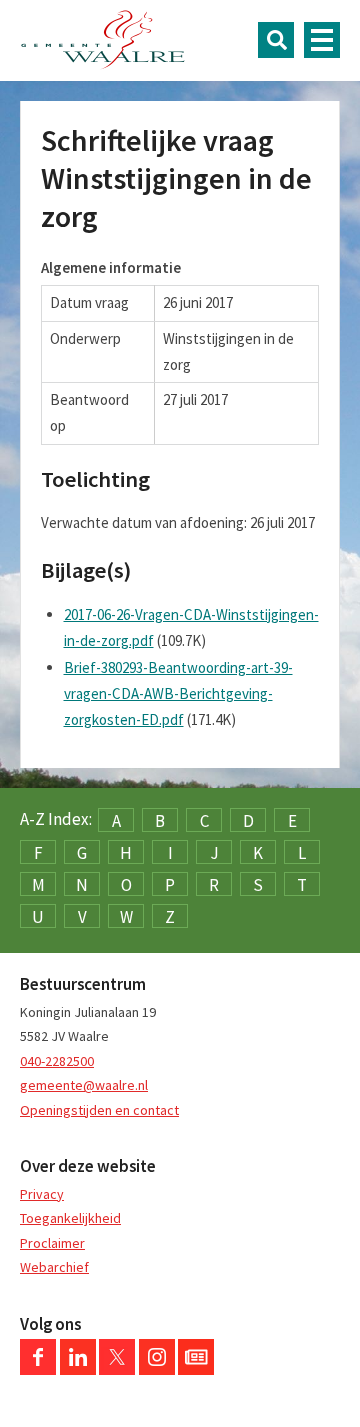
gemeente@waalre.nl (84, 1085)
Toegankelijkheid (70, 1218)
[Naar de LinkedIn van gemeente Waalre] (78, 1370)
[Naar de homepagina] (103, 40)
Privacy (42, 1194)
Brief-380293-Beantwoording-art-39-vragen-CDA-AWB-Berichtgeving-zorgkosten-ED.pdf (178, 694)
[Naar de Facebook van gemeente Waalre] (38, 1370)
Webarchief (54, 1267)
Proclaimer (52, 1243)
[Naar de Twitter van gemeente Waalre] (117, 1370)
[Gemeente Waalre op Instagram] (157, 1370)
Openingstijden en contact (99, 1110)
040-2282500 (57, 1061)
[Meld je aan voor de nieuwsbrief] (196, 1370)
